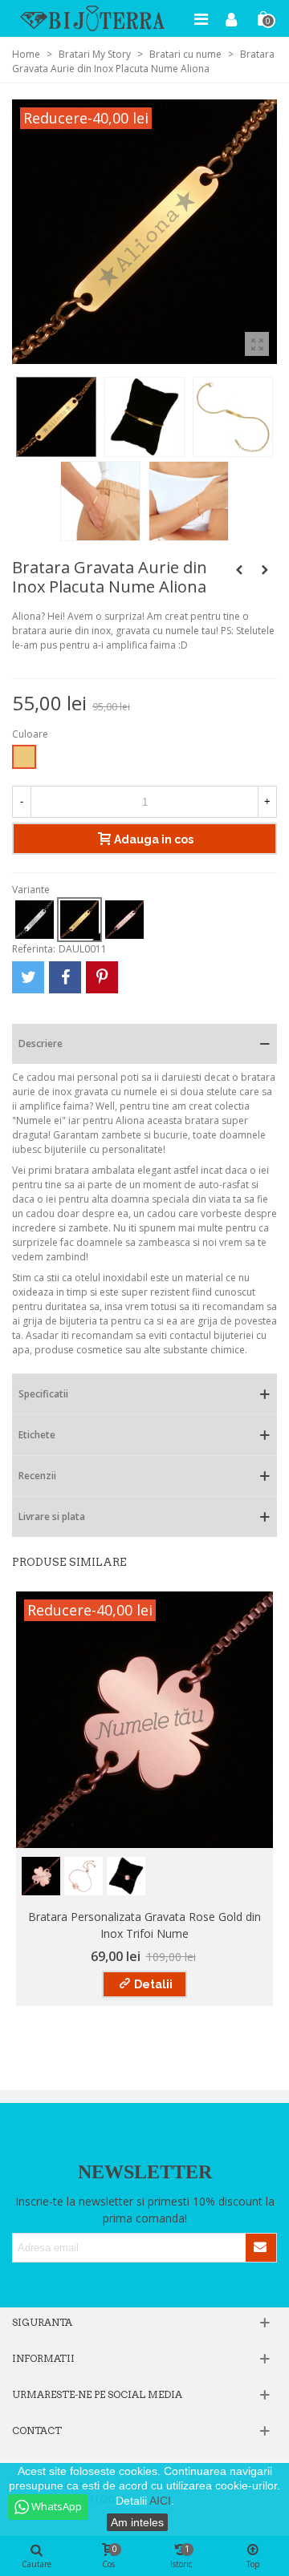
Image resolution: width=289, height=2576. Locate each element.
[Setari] (231, 18)
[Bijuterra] (92, 18)
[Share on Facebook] (65, 977)
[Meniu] (201, 18)
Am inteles (137, 2522)
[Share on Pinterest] (102, 977)
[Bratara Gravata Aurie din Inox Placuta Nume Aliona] (257, 344)
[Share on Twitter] (28, 977)
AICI (160, 2501)
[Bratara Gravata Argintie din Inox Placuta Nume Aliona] (239, 570)
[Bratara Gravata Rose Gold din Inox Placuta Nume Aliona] (265, 570)
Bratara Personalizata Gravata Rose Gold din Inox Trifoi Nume (144, 1925)
